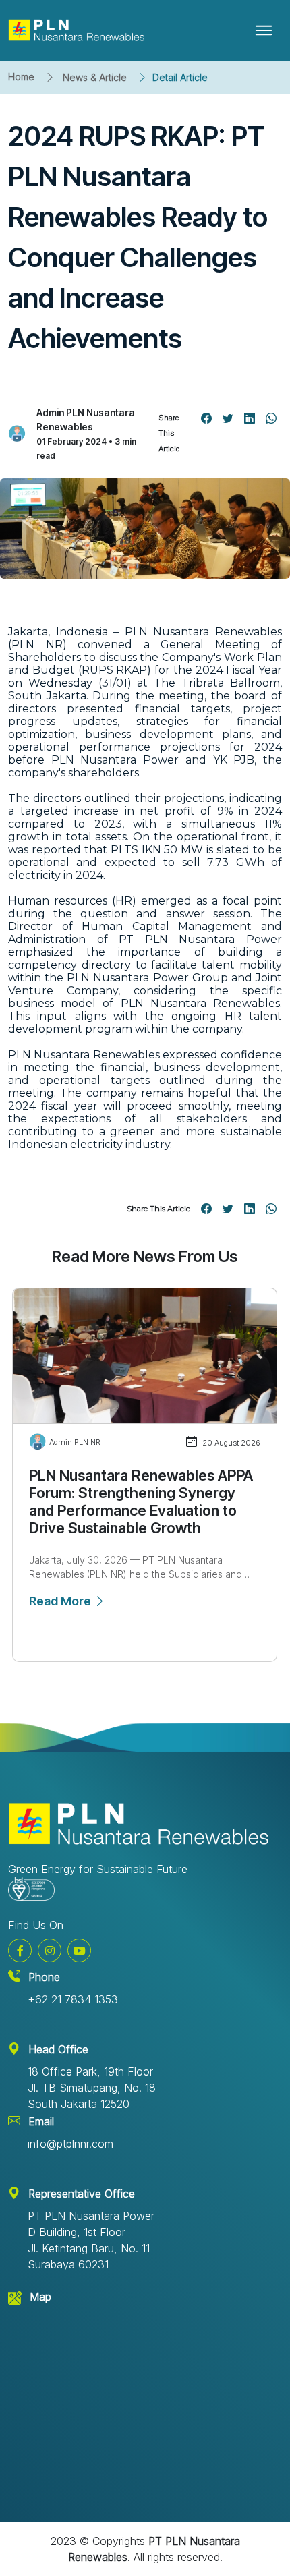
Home (21, 77)
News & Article (95, 77)
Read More (61, 1601)
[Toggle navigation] (264, 30)
